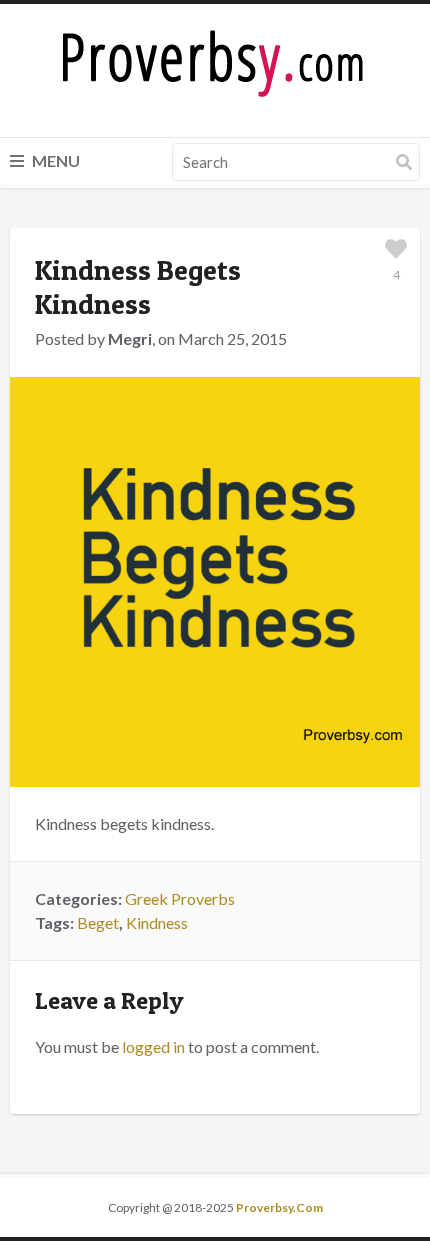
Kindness (157, 922)
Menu (54, 160)
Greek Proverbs (180, 898)
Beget (98, 922)
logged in (153, 1046)
